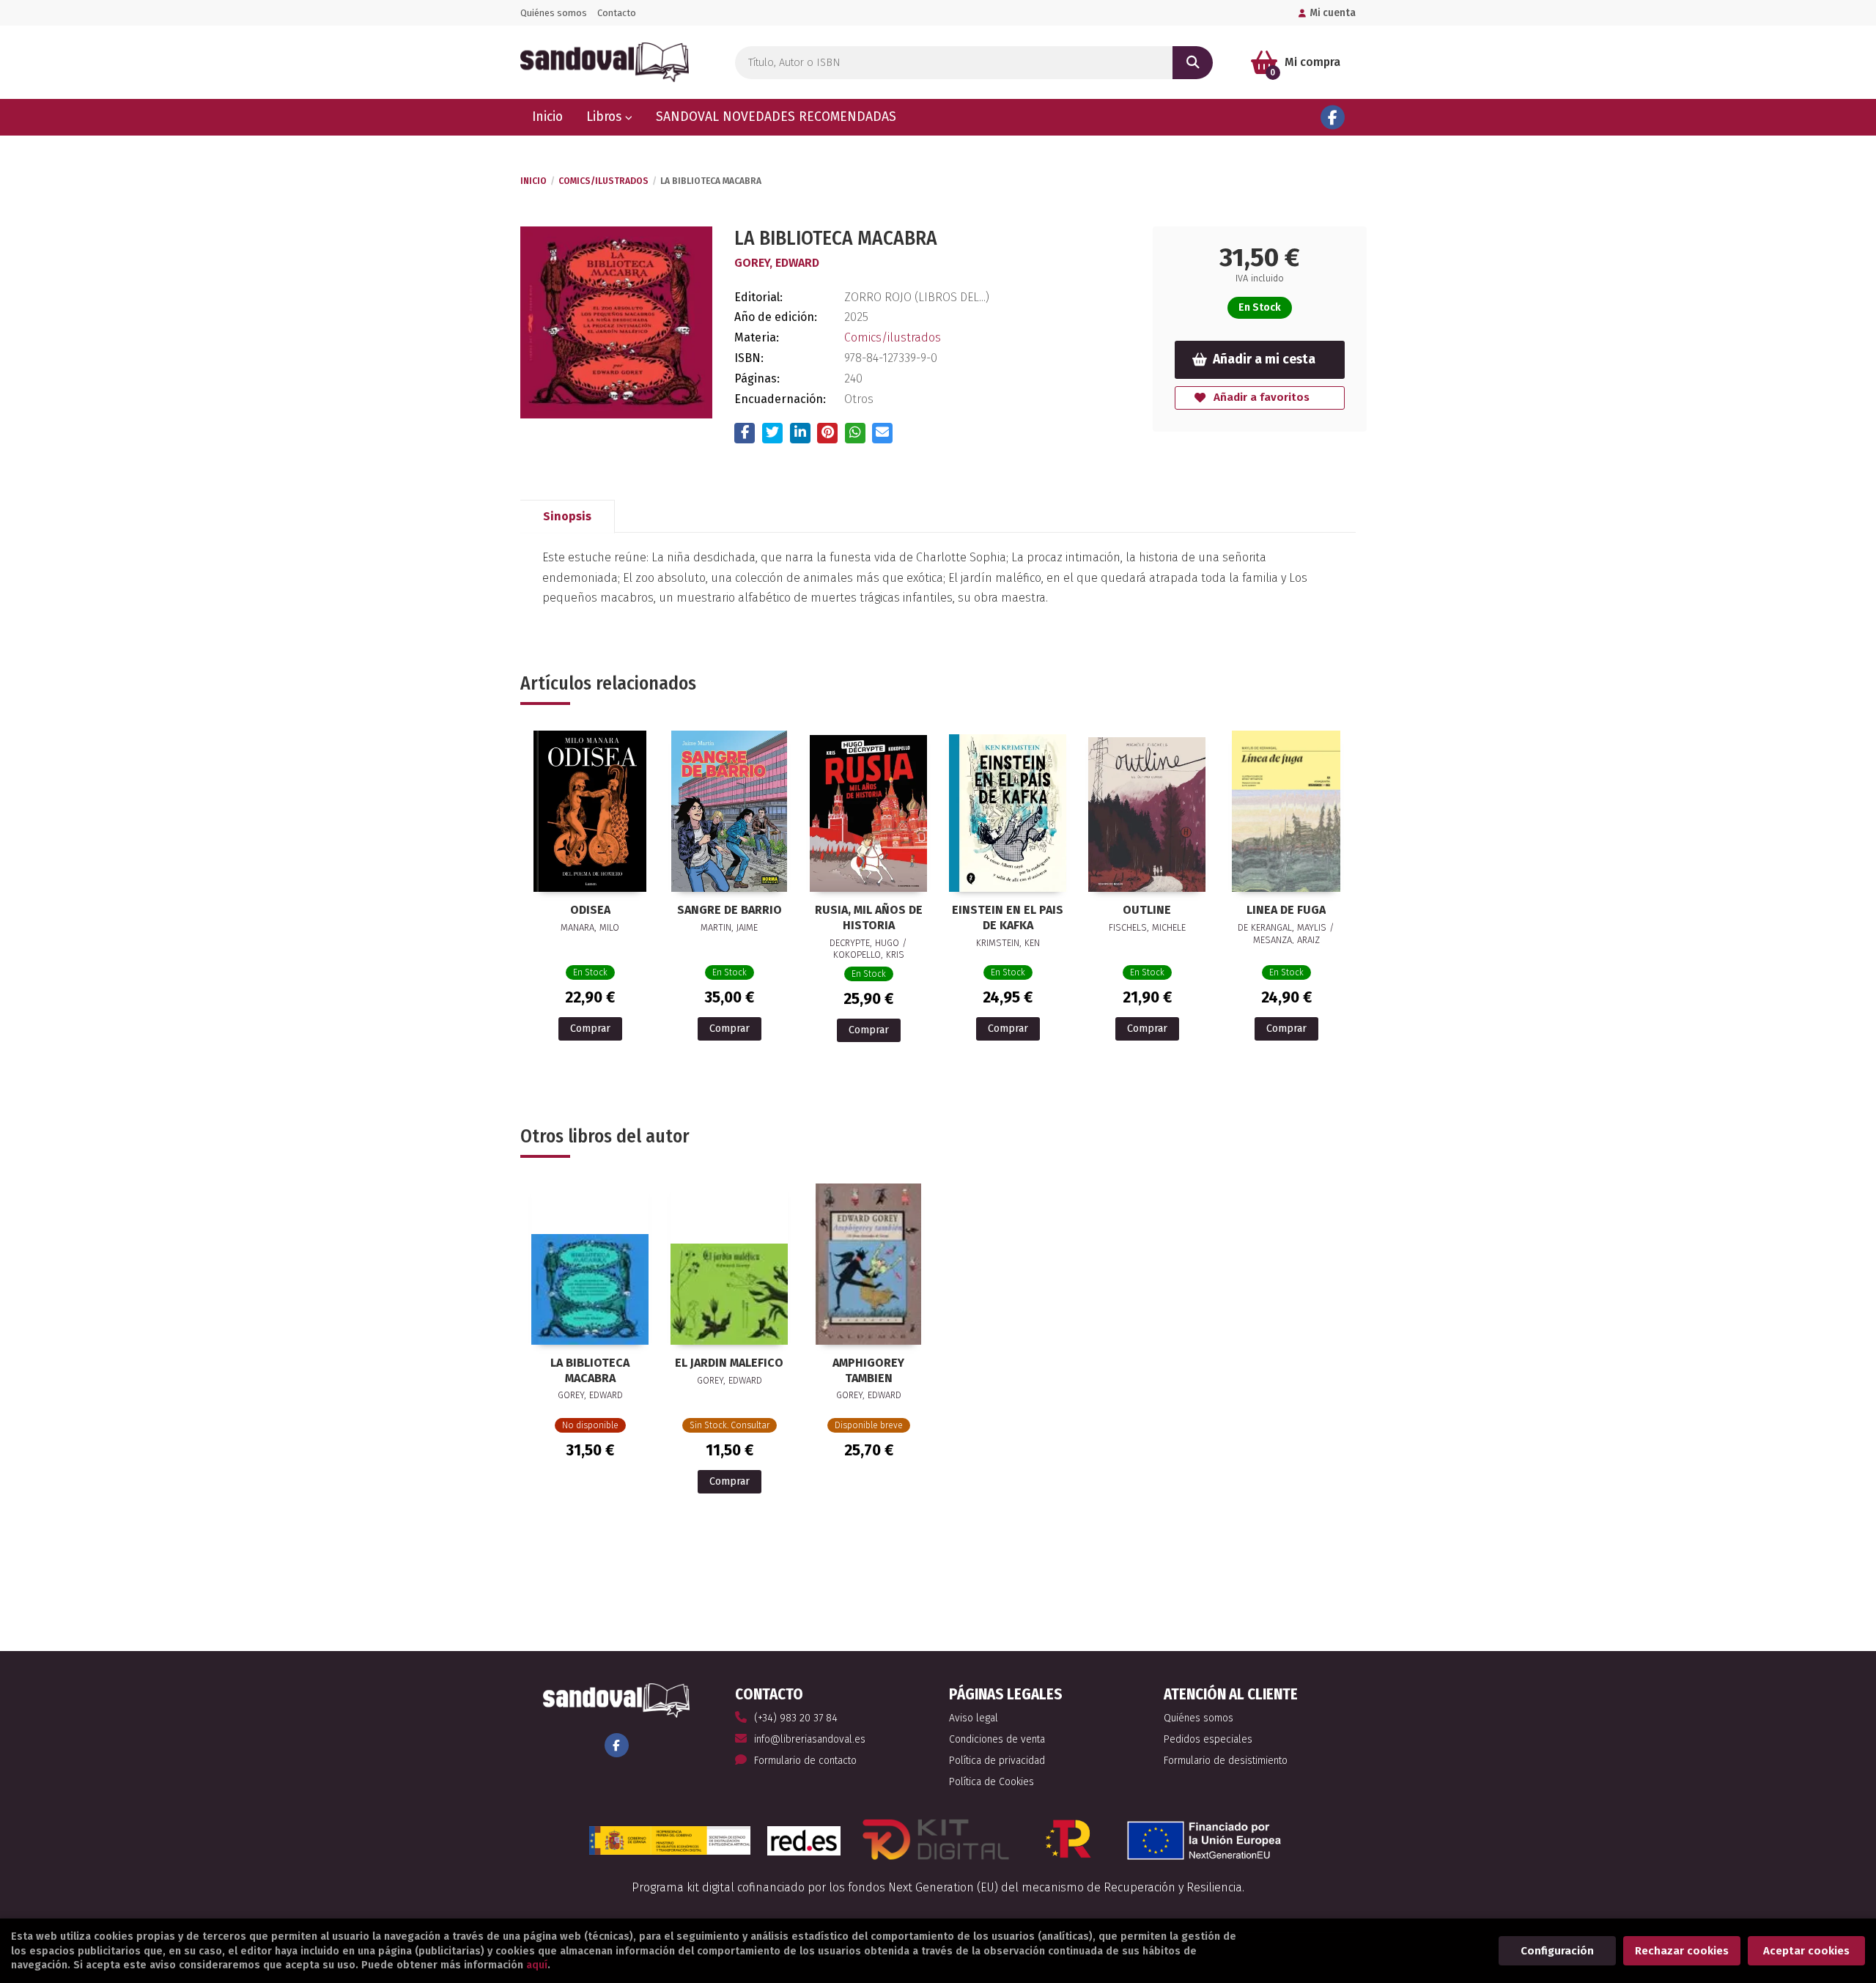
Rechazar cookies (1682, 1951)
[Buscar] (1193, 63)
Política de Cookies (991, 1782)
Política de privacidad (997, 1761)
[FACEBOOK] (1333, 118)
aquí (537, 1965)
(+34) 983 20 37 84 (796, 1718)
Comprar (590, 1029)
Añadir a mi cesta (1264, 359)
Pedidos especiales (1208, 1739)
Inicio (533, 181)
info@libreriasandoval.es (810, 1739)
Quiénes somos (554, 13)
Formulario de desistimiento (1226, 1761)
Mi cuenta (1333, 13)
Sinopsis (567, 516)
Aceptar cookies (1806, 1951)
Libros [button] (606, 117)
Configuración (1557, 1951)
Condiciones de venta (997, 1739)
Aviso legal (974, 1718)
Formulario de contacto (805, 1761)
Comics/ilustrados (603, 181)
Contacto (617, 13)
